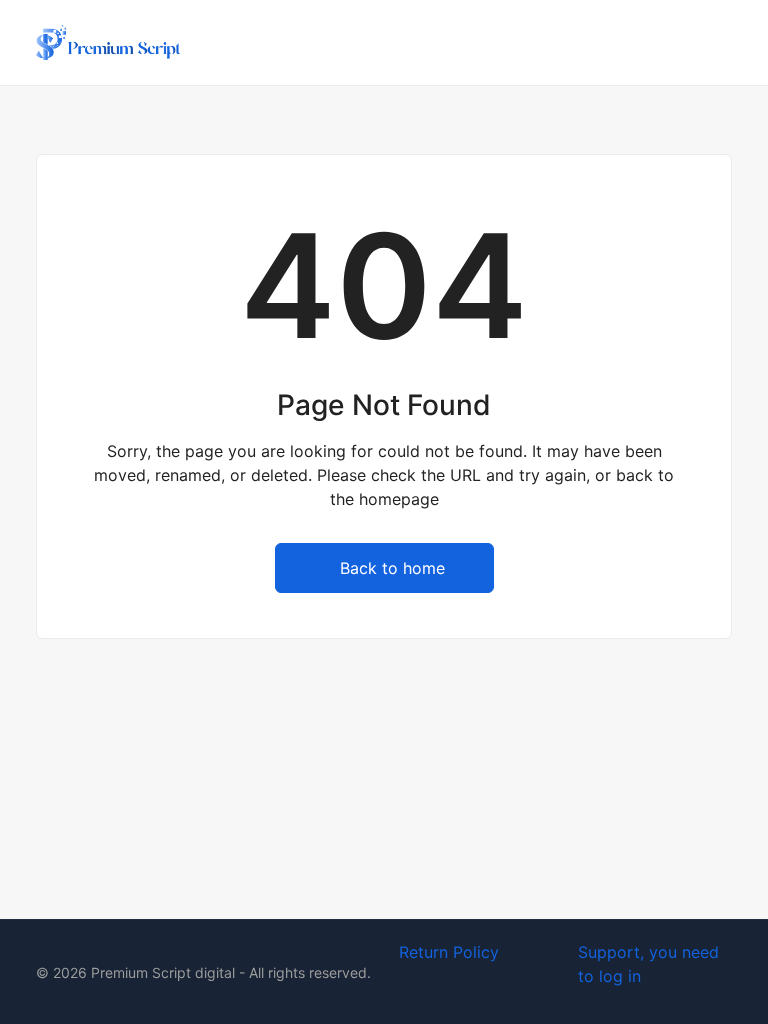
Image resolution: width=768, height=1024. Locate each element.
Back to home (392, 568)
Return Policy (449, 952)
